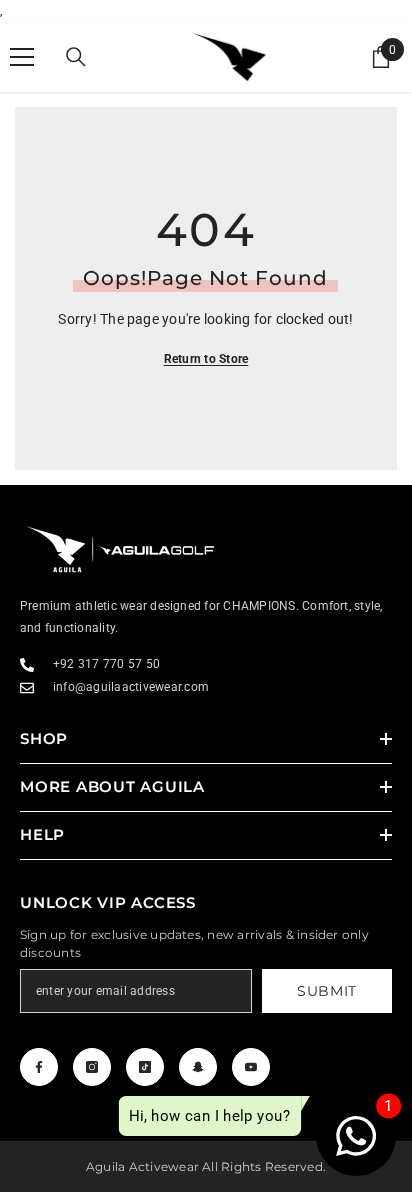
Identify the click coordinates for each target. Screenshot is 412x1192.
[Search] (76, 57)
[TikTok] (145, 1067)
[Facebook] (39, 1067)
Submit (327, 991)
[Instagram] (92, 1067)
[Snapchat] (198, 1067)
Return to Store (206, 359)
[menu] (22, 57)
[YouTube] (251, 1067)
